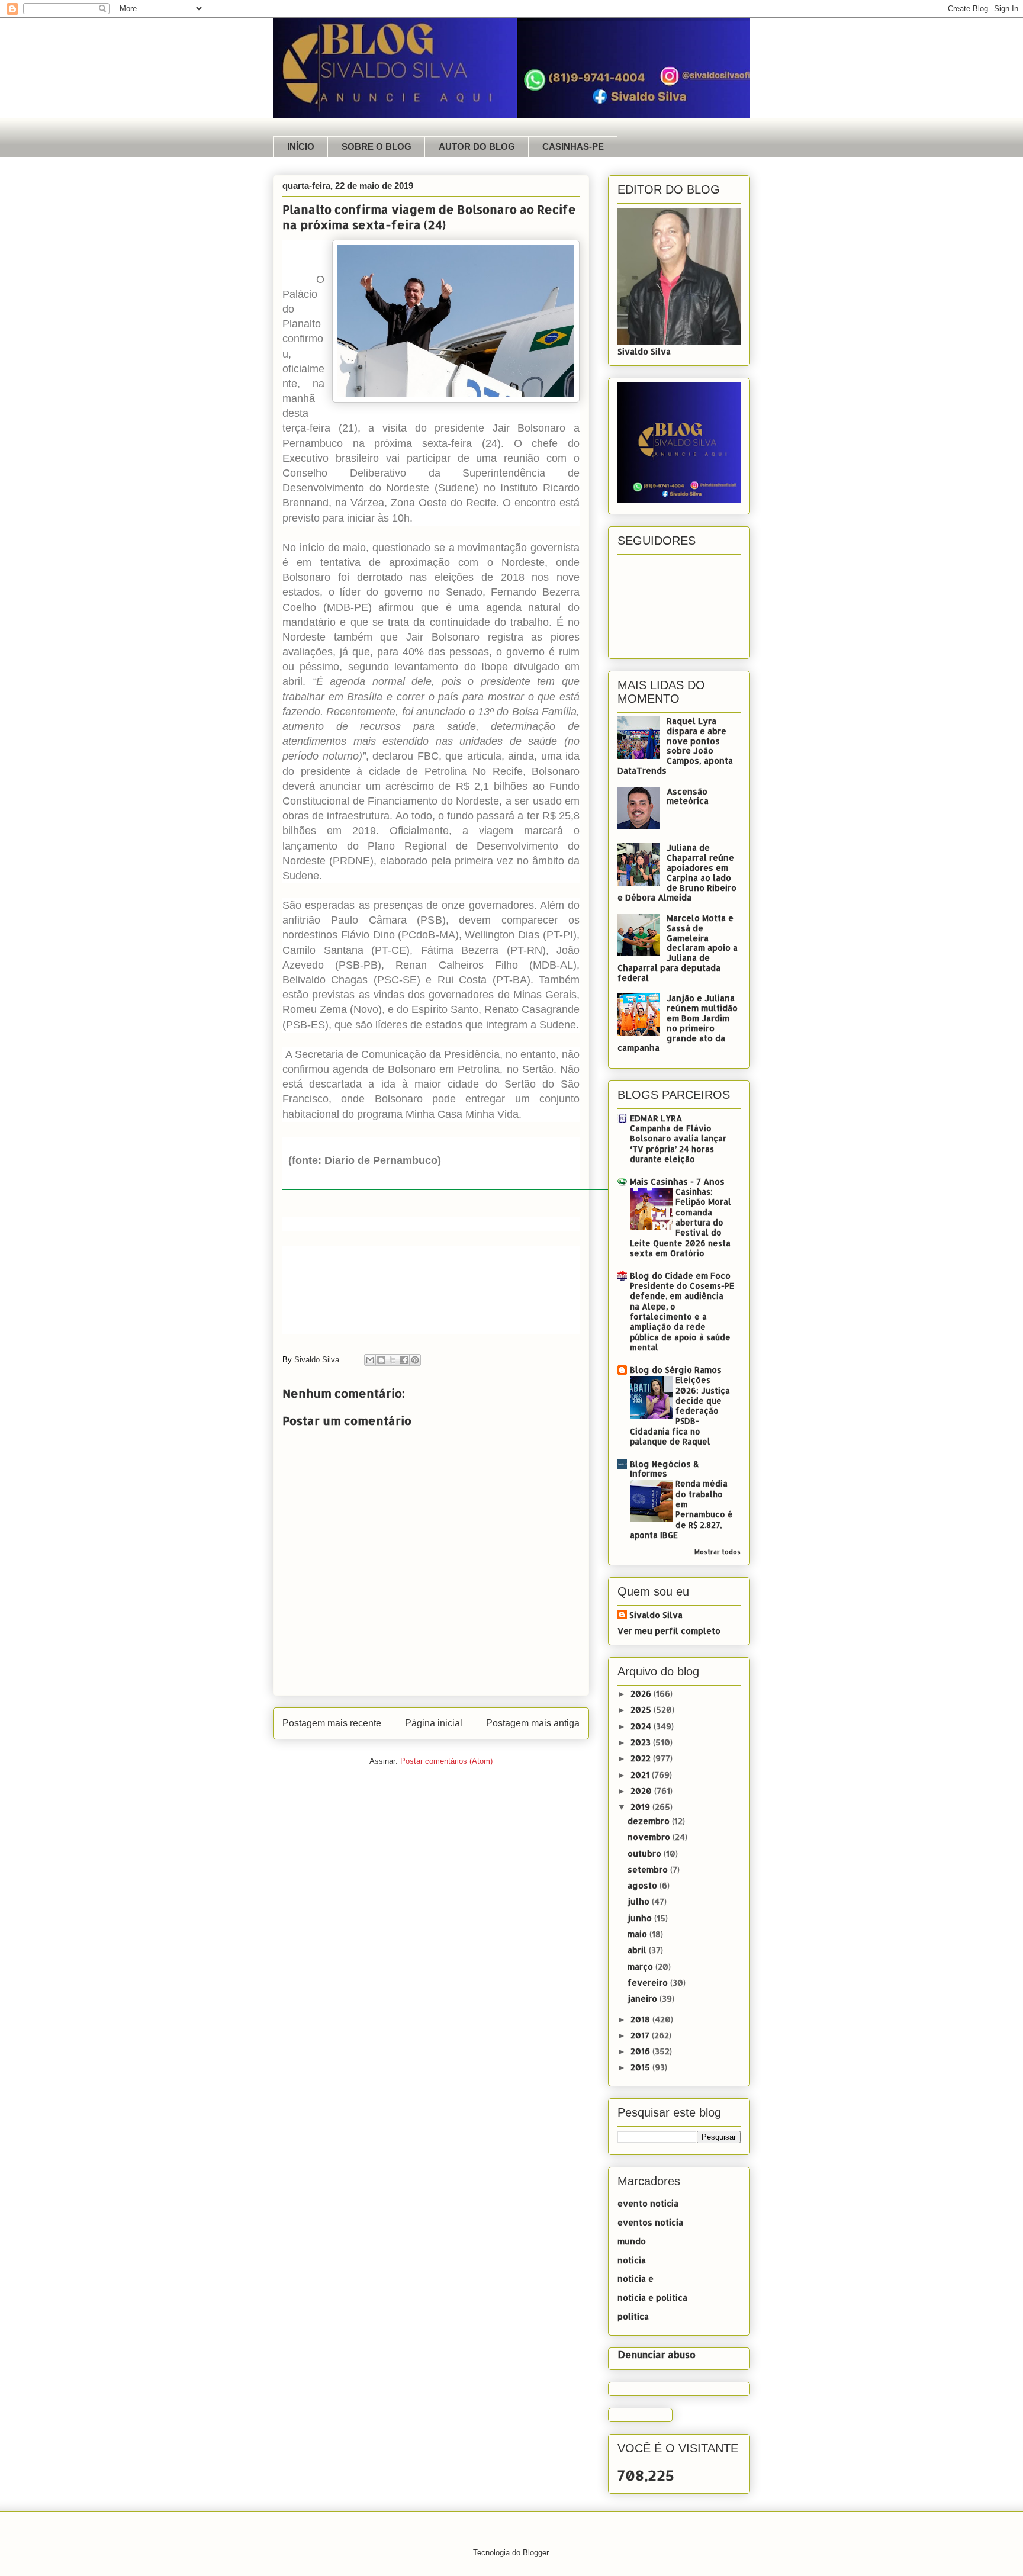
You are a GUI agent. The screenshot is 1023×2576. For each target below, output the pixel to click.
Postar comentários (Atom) (446, 1761)
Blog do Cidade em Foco (680, 1276)
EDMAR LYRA (656, 1118)
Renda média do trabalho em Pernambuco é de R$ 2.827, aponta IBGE (681, 1509)
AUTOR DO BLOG (477, 147)
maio (638, 1934)
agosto (644, 1885)
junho (641, 1918)
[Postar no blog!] (381, 1360)
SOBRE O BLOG (377, 147)
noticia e (636, 2278)
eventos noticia (650, 2222)
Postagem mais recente (332, 1723)
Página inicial (434, 1723)
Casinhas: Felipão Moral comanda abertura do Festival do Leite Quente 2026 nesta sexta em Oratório (681, 1222)
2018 (641, 2019)
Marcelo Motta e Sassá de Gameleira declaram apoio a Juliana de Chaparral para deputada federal (678, 948)
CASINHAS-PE (573, 147)
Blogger (535, 2553)
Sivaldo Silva (656, 1615)
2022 (642, 1758)
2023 (642, 1742)
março (641, 1966)
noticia (632, 2260)
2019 (641, 1807)
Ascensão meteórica (688, 796)
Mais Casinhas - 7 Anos (677, 1181)
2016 (641, 2051)
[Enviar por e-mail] (370, 1360)
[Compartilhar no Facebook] (404, 1360)
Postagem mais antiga (533, 1723)
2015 (641, 2067)
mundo (632, 2241)
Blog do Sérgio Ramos (676, 1370)
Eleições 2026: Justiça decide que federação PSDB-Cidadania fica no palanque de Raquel (680, 1411)
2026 (642, 1694)
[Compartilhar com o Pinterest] (415, 1360)
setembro (649, 1869)
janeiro (644, 1998)
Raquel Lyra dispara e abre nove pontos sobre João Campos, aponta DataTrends (675, 746)
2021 (641, 1775)
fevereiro (649, 1982)
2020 (642, 1791)
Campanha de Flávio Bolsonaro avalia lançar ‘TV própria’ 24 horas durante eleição (678, 1144)
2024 (642, 1726)
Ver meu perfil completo (669, 1631)
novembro (650, 1837)
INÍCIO (301, 147)
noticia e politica (652, 2297)
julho (640, 1901)
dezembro (650, 1821)
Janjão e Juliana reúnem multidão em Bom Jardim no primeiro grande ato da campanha (678, 1023)
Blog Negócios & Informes (665, 1469)
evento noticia (648, 2203)
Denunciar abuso (657, 2354)
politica (633, 2316)
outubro (646, 1853)
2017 (641, 2035)
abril (638, 1950)
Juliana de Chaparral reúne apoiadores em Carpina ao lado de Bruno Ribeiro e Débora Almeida (677, 872)
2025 (642, 1710)
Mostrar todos (718, 1552)
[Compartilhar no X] (393, 1360)
